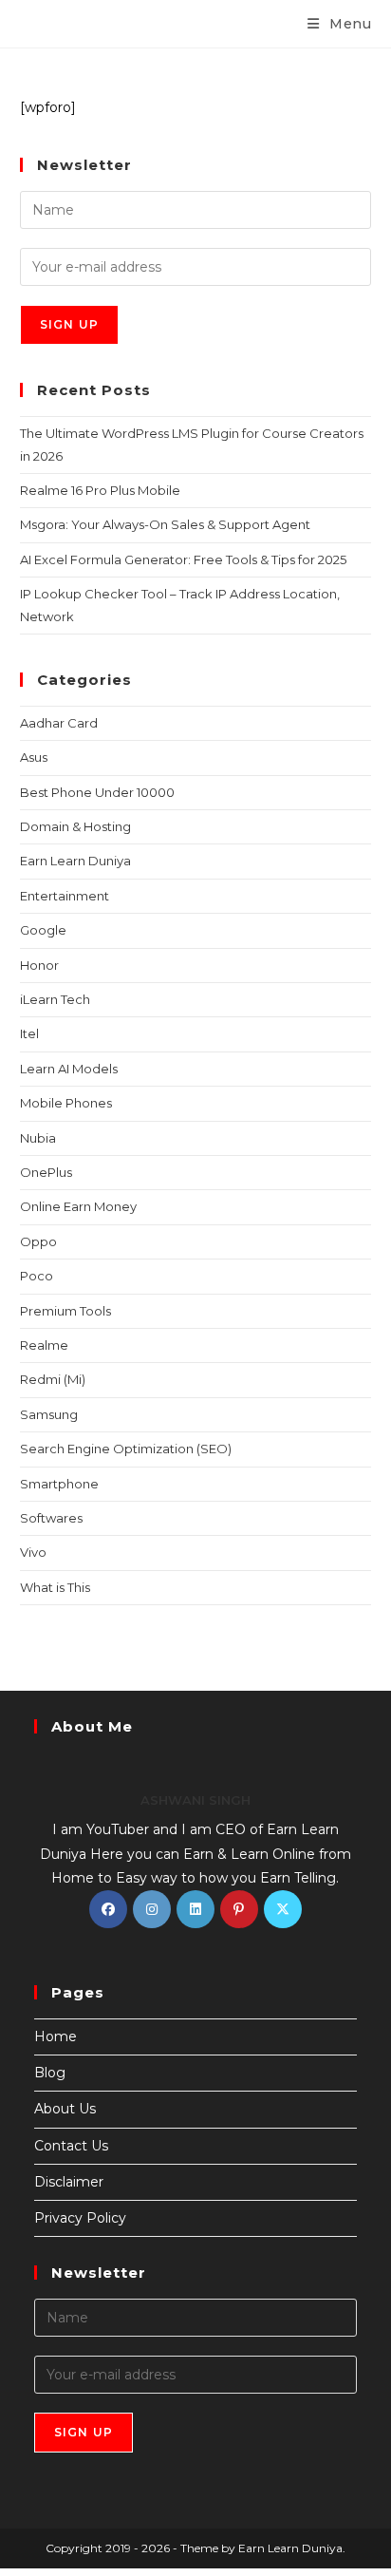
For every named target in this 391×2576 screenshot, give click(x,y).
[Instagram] (152, 1909)
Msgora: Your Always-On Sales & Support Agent (165, 524)
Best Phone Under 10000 (97, 792)
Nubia (38, 1138)
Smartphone (59, 1484)
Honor (39, 965)
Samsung (49, 1414)
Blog (50, 2073)
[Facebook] (108, 1909)
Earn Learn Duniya (75, 861)
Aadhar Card (59, 723)
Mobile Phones (66, 1103)
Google (43, 930)
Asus (34, 757)
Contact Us (71, 2146)
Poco (37, 1276)
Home (56, 2036)
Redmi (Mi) (53, 1379)
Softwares (51, 1518)
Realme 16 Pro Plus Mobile (100, 490)
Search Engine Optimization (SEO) (126, 1449)
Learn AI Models (69, 1069)
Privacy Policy (80, 2218)
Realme (44, 1345)
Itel (29, 1033)
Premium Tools (65, 1311)
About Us (65, 2109)
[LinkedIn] (195, 1909)
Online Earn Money (78, 1206)
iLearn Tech (55, 999)
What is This (55, 1587)
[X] (283, 1909)
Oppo (38, 1241)
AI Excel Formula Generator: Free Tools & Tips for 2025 (183, 559)
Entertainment (65, 896)
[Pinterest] (239, 1909)
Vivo (33, 1552)
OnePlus (46, 1172)
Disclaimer (69, 2182)
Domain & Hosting (75, 826)
